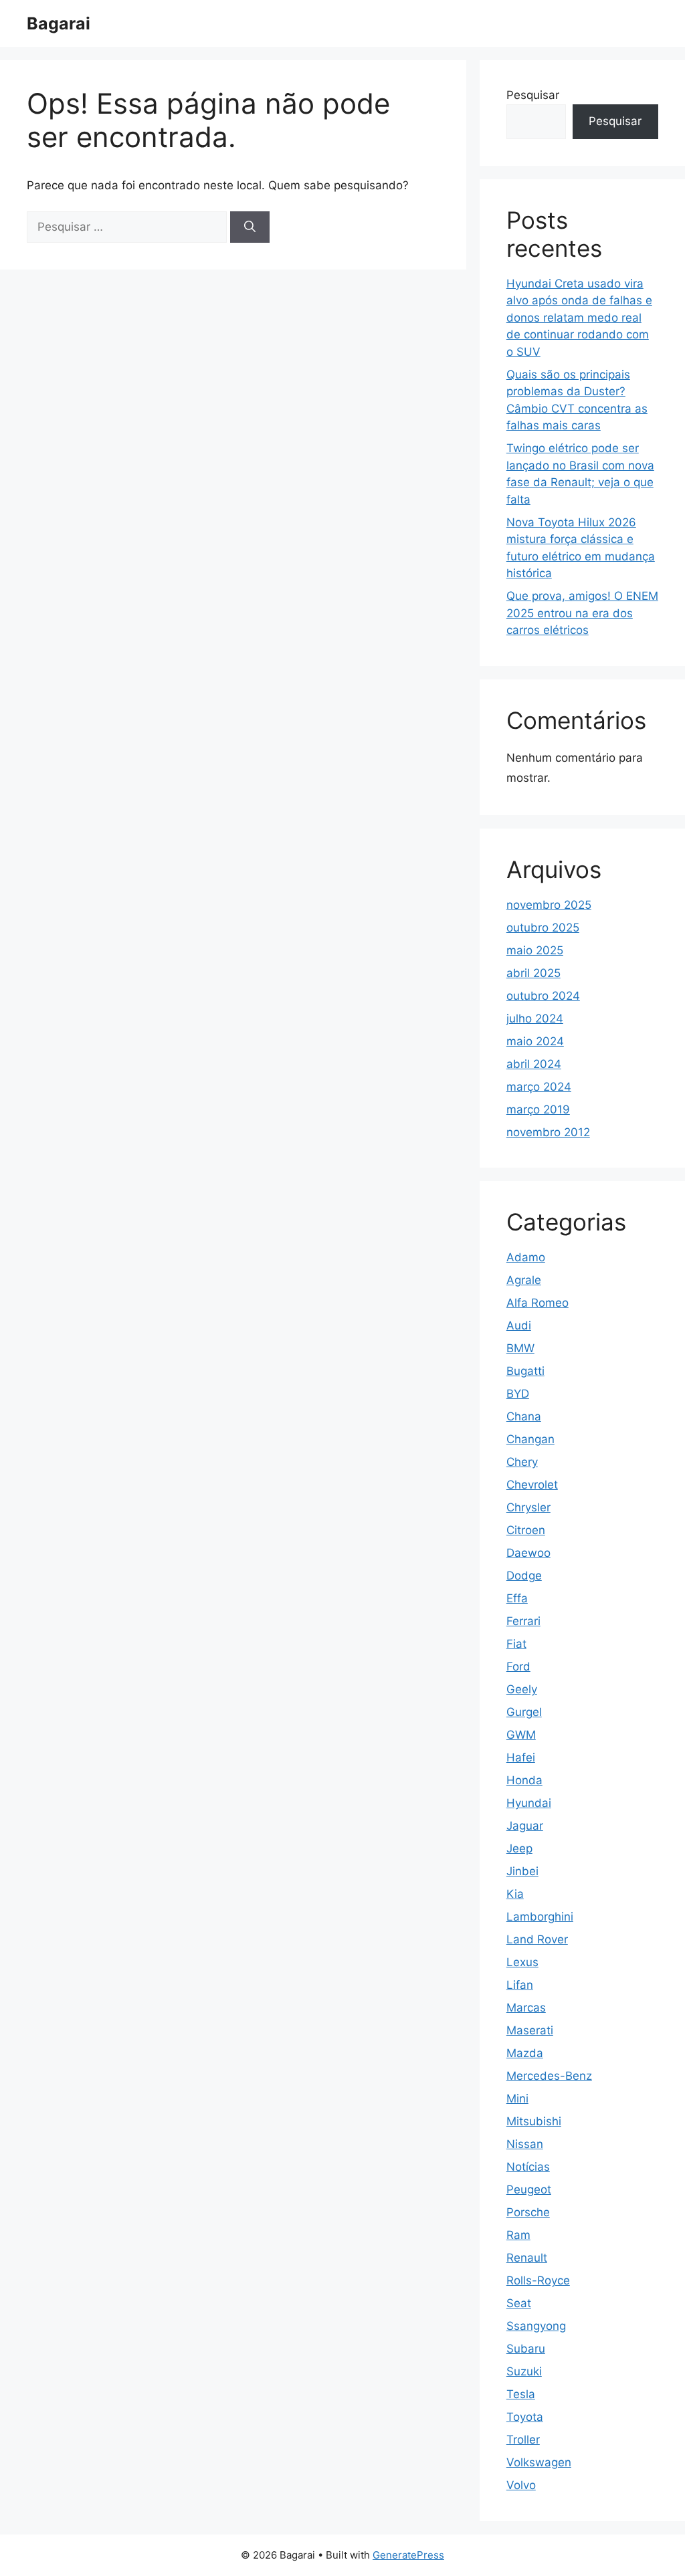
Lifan (520, 1985)
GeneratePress (408, 2555)
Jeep (519, 1848)
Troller (523, 2440)
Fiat (516, 1644)
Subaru (526, 2349)
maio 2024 (535, 1041)
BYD (518, 1394)
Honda (524, 1780)
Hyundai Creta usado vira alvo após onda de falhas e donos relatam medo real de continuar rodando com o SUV (579, 318)
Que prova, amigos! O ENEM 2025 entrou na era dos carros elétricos (582, 613)
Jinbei (522, 1871)
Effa (517, 1598)
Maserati (530, 2030)
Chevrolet (532, 1485)
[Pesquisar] (250, 227)
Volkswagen (539, 2462)
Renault (527, 2258)
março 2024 (539, 1087)
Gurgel (524, 1712)
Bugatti (525, 1371)
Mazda (525, 2053)
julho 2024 (535, 1018)
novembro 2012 (548, 1132)
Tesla (521, 2394)
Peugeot (529, 2189)
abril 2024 (534, 1064)
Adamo (526, 1257)
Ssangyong (536, 2326)
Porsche (528, 2212)
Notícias (528, 2167)
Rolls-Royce (538, 2280)
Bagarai (59, 23)
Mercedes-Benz (549, 2076)
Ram (518, 2235)
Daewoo (528, 1553)
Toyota (525, 2417)
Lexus (522, 1962)
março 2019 (538, 1109)
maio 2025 (535, 950)
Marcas (526, 2008)
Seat (519, 2303)
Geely (522, 1689)
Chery (522, 1462)
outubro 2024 (543, 996)
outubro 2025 (543, 928)
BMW (520, 1348)
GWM (521, 1735)
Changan (530, 1439)
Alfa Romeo (537, 1303)
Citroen (526, 1530)
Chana (524, 1416)
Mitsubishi (534, 2121)
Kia (515, 1894)
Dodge (524, 1576)
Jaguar (525, 1826)
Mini (517, 2099)
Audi (519, 1325)
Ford (518, 1667)
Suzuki (524, 2371)
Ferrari (523, 1621)
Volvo (521, 2485)
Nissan (525, 2144)
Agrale (524, 1280)
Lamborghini (540, 1917)
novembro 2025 (549, 905)
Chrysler (528, 1507)
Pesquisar (533, 95)
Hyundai (529, 1803)
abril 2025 (533, 973)
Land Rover (537, 1939)
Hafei (521, 1757)
